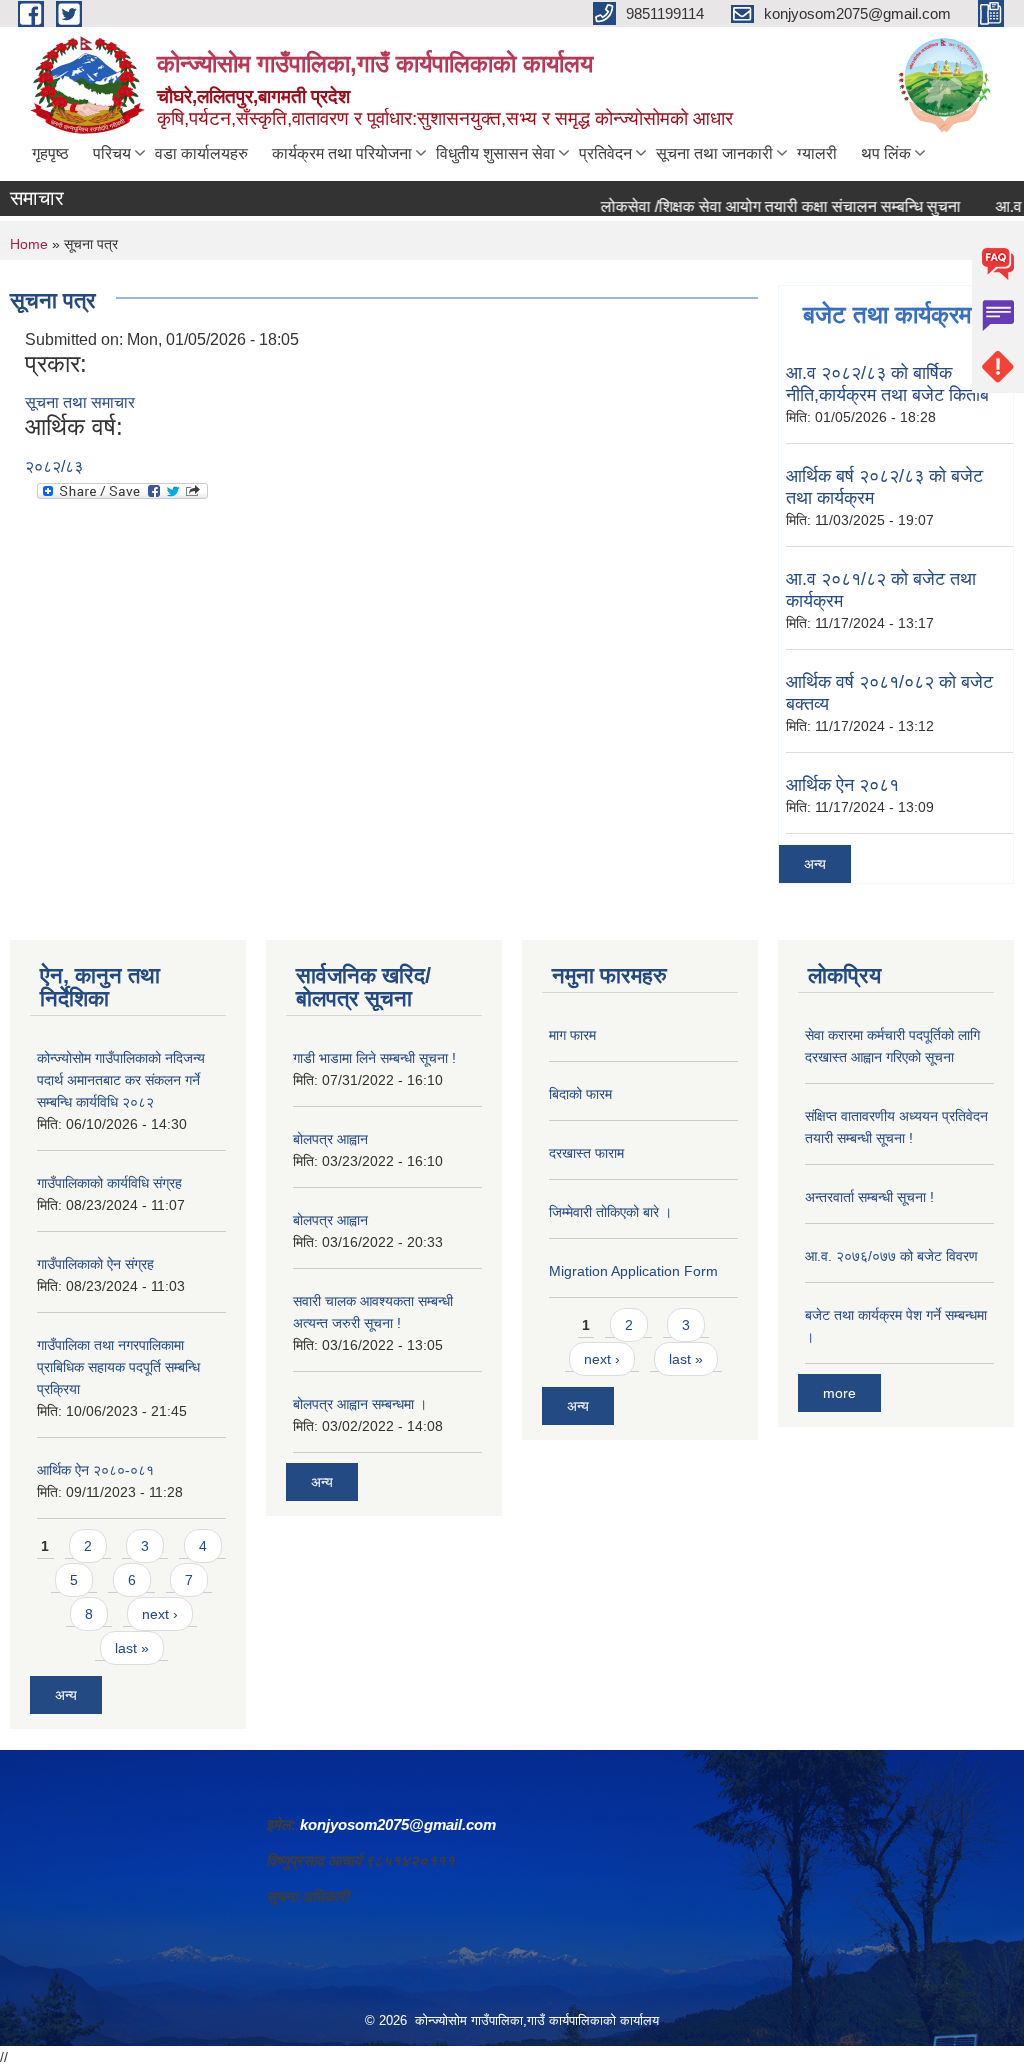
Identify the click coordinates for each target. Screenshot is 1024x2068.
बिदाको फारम (580, 1094)
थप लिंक (886, 153)
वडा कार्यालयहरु (201, 153)
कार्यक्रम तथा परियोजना (342, 153)
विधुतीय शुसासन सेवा (495, 153)
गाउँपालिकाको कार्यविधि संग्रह (109, 1183)
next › (160, 1614)
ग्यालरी (817, 153)
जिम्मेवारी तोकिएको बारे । (610, 1212)
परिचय (112, 153)
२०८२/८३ (54, 466)
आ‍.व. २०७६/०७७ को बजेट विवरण (891, 1256)
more (839, 1393)
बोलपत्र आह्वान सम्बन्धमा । (360, 1404)
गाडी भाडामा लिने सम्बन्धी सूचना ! (374, 1058)
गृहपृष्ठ (50, 153)
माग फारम (572, 1035)
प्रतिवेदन (605, 153)
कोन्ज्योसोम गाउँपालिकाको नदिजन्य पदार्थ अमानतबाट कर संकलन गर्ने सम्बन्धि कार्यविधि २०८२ (121, 1080)
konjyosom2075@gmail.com (398, 1824)
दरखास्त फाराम (586, 1153)
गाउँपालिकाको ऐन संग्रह (95, 1264)
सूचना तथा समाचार (80, 402)
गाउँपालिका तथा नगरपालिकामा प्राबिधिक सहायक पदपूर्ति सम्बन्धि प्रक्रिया (118, 1367)
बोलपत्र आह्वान (330, 1139)
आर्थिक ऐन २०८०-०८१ (95, 1470)
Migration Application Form (633, 1271)
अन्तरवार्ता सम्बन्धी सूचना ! (869, 1197)
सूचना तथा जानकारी (714, 153)
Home (29, 244)
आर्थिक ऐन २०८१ (842, 785)
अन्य (815, 864)
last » (132, 1648)
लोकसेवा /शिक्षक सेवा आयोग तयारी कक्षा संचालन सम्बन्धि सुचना (753, 206)
